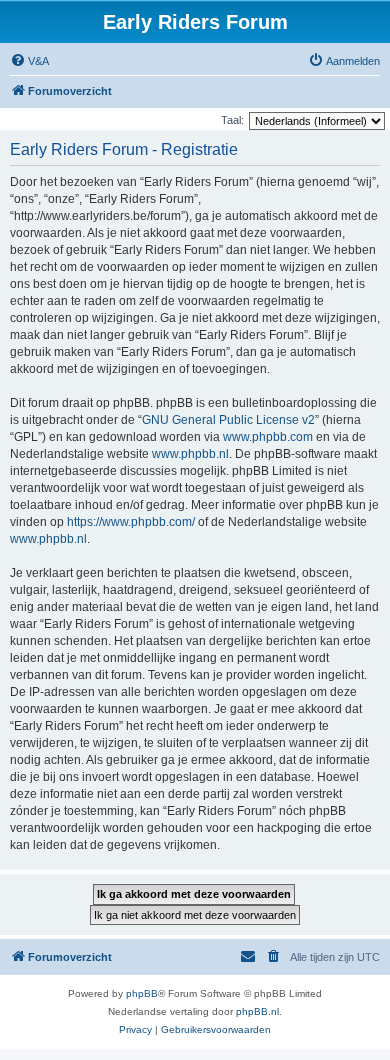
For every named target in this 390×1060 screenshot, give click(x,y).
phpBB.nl (257, 1011)
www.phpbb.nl (190, 454)
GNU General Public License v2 (228, 420)
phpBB (142, 993)
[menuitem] (29, 61)
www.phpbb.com (268, 437)
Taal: (232, 120)
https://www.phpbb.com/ (131, 522)
